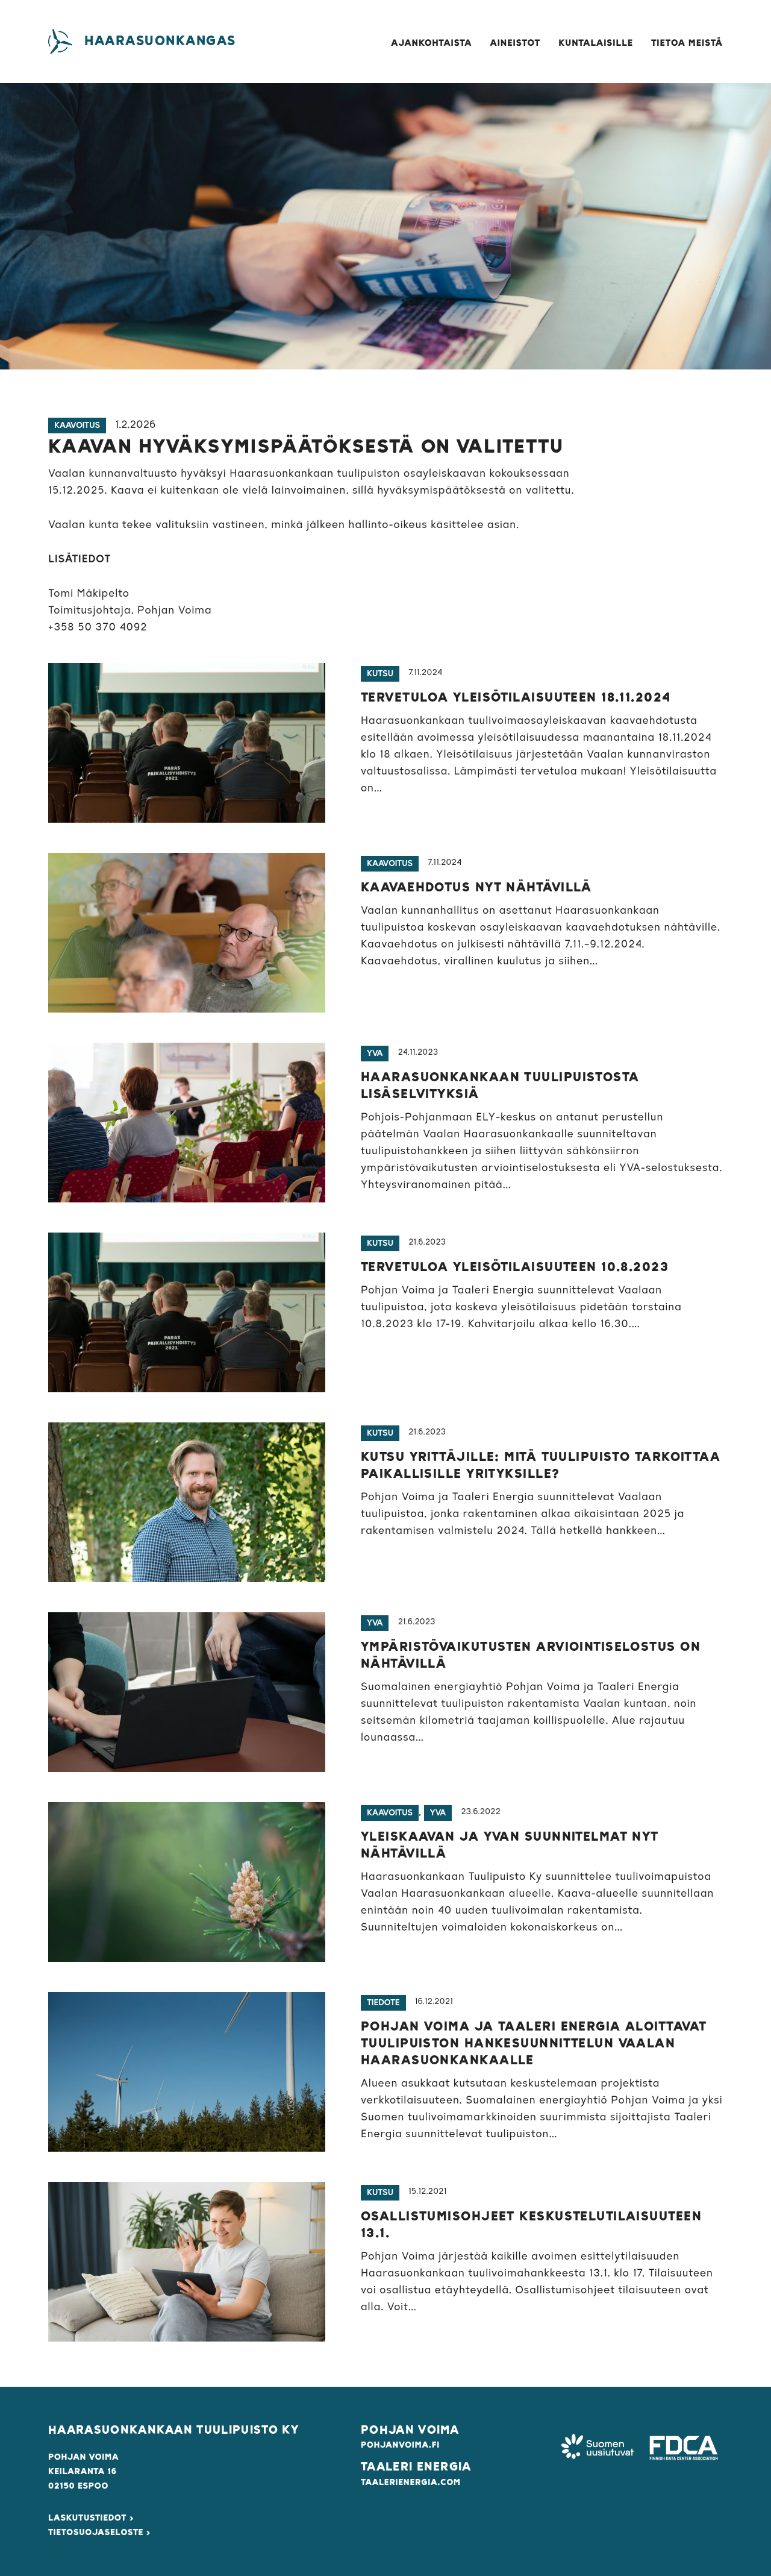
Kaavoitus (77, 426)
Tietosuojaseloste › (99, 2533)
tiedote (383, 2003)
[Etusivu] (60, 42)
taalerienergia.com (411, 2483)
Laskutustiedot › (91, 2518)
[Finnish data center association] (684, 2448)
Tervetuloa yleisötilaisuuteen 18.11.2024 (516, 698)
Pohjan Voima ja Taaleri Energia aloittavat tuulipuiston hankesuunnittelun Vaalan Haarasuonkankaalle (534, 2044)
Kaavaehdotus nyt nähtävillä (476, 888)
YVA (375, 1054)
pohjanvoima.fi (400, 2445)
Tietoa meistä (687, 44)
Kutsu (380, 674)
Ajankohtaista (431, 44)
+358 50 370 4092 (98, 627)
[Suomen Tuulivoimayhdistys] (598, 2448)
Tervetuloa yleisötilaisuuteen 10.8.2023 (515, 1268)
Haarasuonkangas (160, 41)
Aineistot (516, 44)
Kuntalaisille (596, 44)
